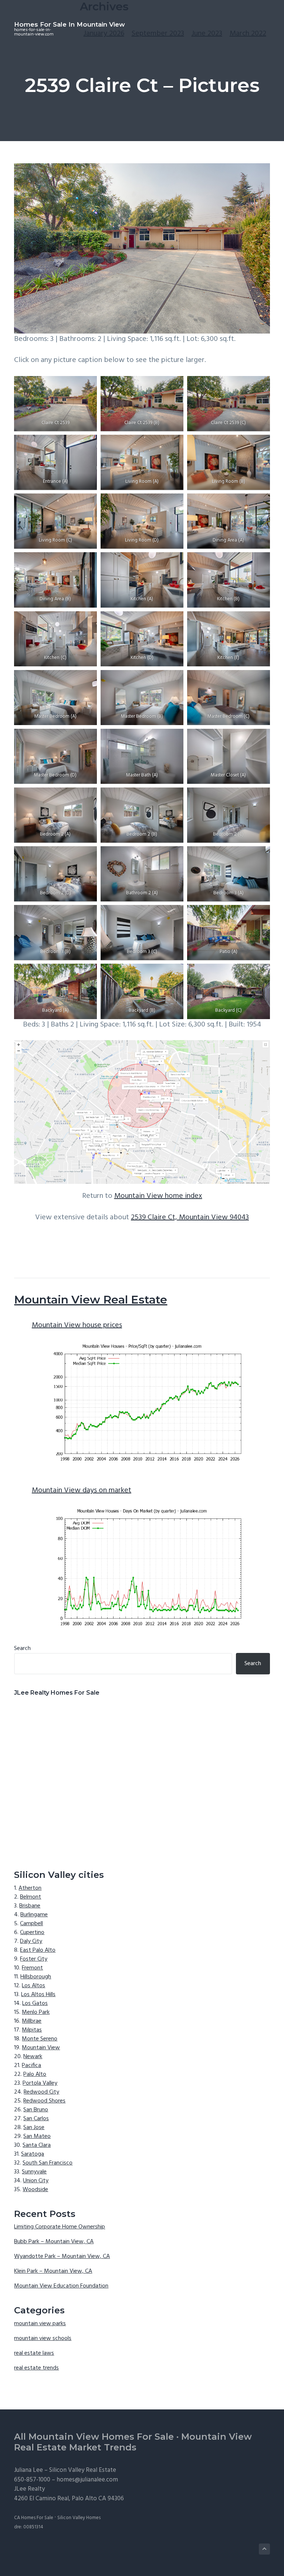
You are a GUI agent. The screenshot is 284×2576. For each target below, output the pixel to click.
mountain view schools (43, 2338)
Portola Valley (40, 2083)
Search (22, 1649)
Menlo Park (36, 2012)
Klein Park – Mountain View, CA (53, 2271)
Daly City (31, 1941)
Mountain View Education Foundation (61, 2286)
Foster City (34, 1959)
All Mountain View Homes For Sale (94, 2437)
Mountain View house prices (77, 1325)
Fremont (32, 1968)
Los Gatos (35, 2003)
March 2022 (248, 34)
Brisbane (30, 1906)
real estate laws (34, 2353)
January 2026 (104, 34)
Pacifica (31, 2066)
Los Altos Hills (38, 1995)
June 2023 (207, 34)
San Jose (34, 2128)
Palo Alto (35, 2074)
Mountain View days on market (82, 1490)
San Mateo (37, 2136)
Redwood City (41, 2092)
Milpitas (32, 2030)
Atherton (30, 1888)
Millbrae (32, 2021)
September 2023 (158, 34)
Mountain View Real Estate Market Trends (133, 2442)
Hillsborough (36, 1977)
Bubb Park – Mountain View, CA (54, 2242)
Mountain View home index (158, 1196)
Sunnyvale (34, 2172)
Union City (36, 2181)
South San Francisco (48, 2163)
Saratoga (33, 2154)
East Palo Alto (38, 1950)
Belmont (31, 1897)
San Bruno (36, 2110)
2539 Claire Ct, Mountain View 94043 (190, 1217)
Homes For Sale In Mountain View (70, 24)
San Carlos (36, 2119)
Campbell (31, 1924)
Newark (33, 2057)
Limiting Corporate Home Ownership (60, 2227)
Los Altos (33, 1986)
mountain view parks (40, 2324)
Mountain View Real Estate (91, 1300)
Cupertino (32, 1933)
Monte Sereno (40, 2039)
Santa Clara (37, 2145)
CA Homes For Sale (34, 2518)
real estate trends (36, 2368)
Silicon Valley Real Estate (83, 2470)
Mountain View (41, 2048)
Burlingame (34, 1915)
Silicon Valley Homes (79, 2518)
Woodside (35, 2190)
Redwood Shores (44, 2101)
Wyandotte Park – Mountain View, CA (62, 2256)
